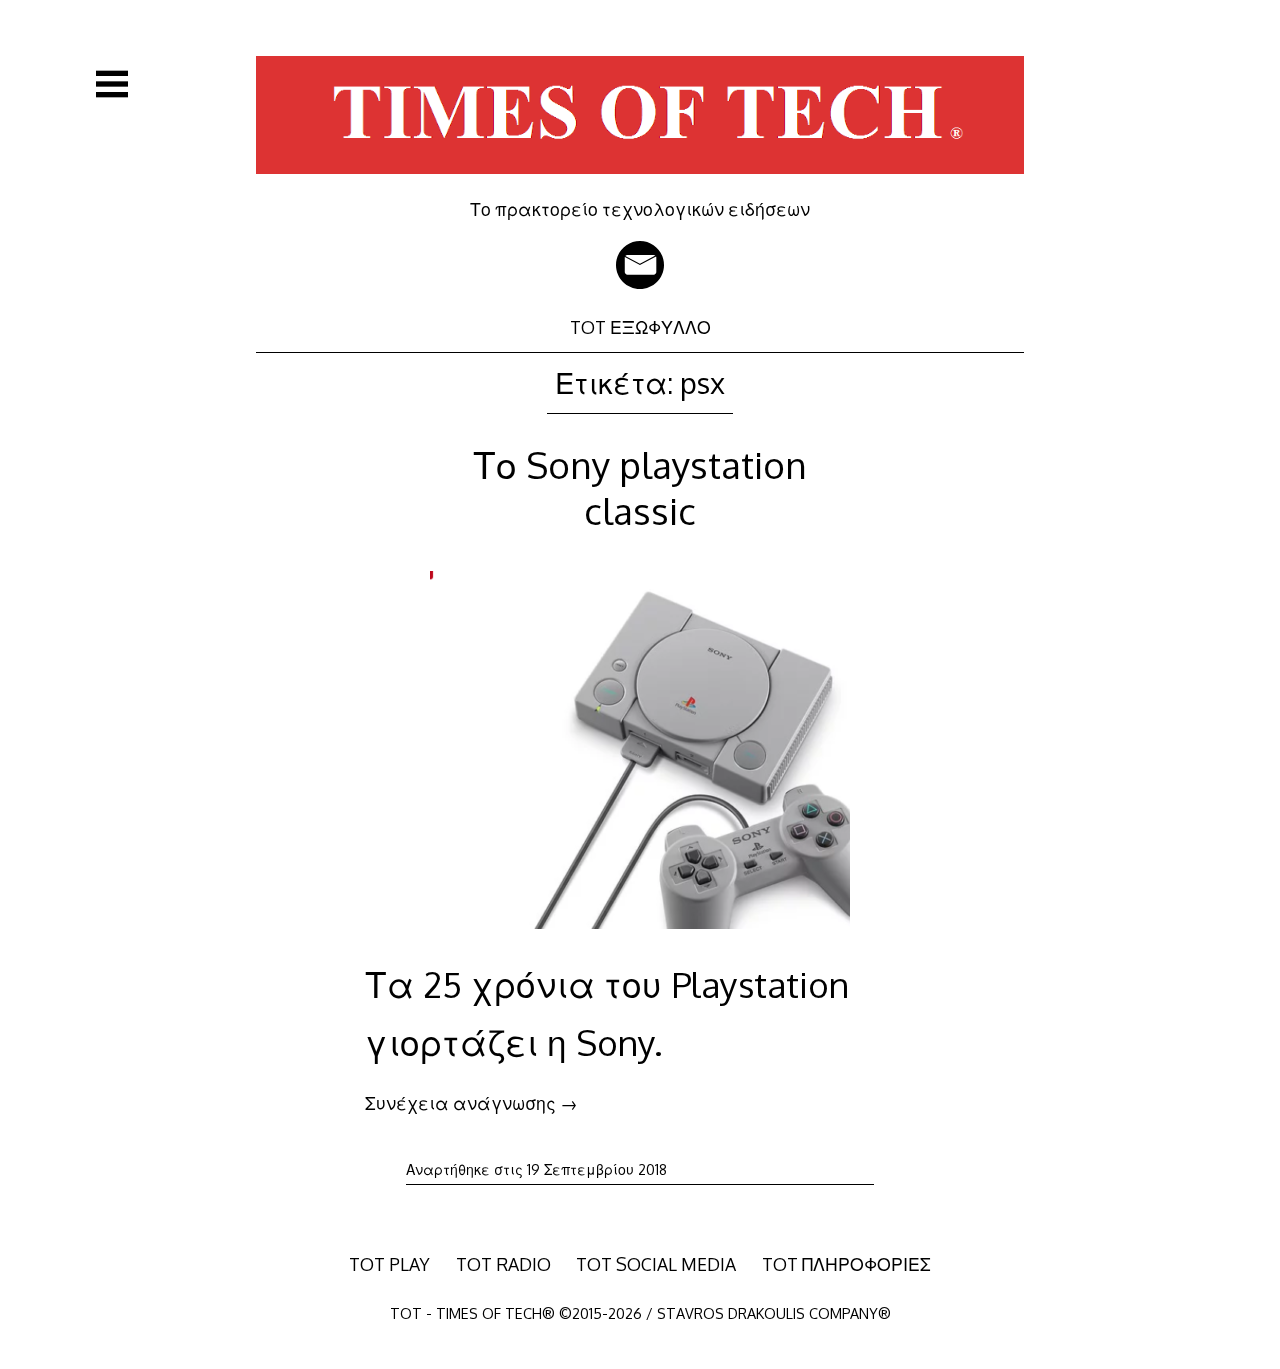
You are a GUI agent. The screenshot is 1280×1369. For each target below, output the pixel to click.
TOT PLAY (389, 1264)
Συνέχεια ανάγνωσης (471, 1103)
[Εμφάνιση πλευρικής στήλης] (112, 84)
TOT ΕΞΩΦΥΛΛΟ (640, 327)
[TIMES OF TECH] (640, 184)
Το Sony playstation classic (640, 487)
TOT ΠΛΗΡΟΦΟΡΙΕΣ (846, 1264)
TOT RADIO (503, 1264)
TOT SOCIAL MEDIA (656, 1264)
